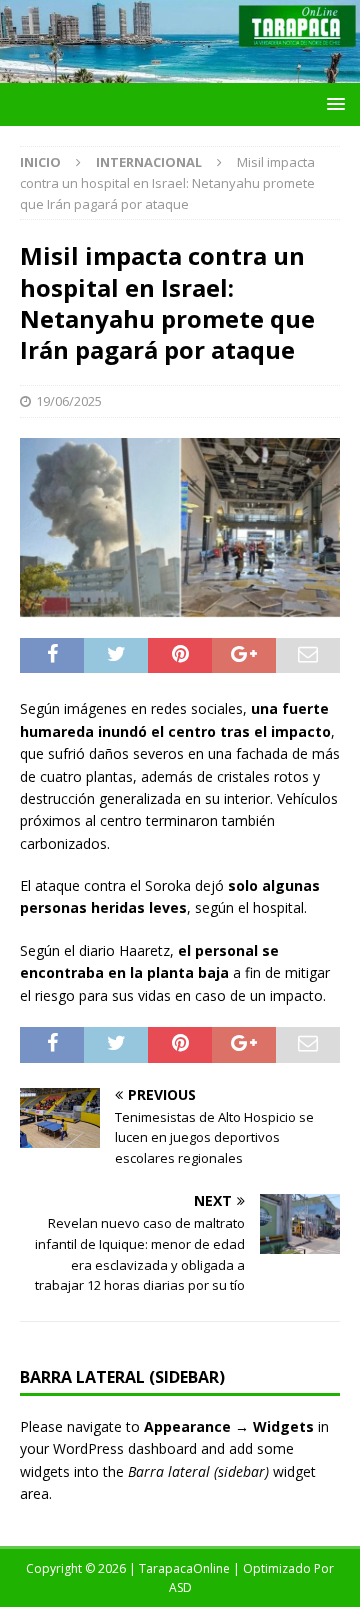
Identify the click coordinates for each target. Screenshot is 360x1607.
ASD (180, 1587)
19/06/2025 (69, 401)
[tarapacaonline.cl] (180, 71)
